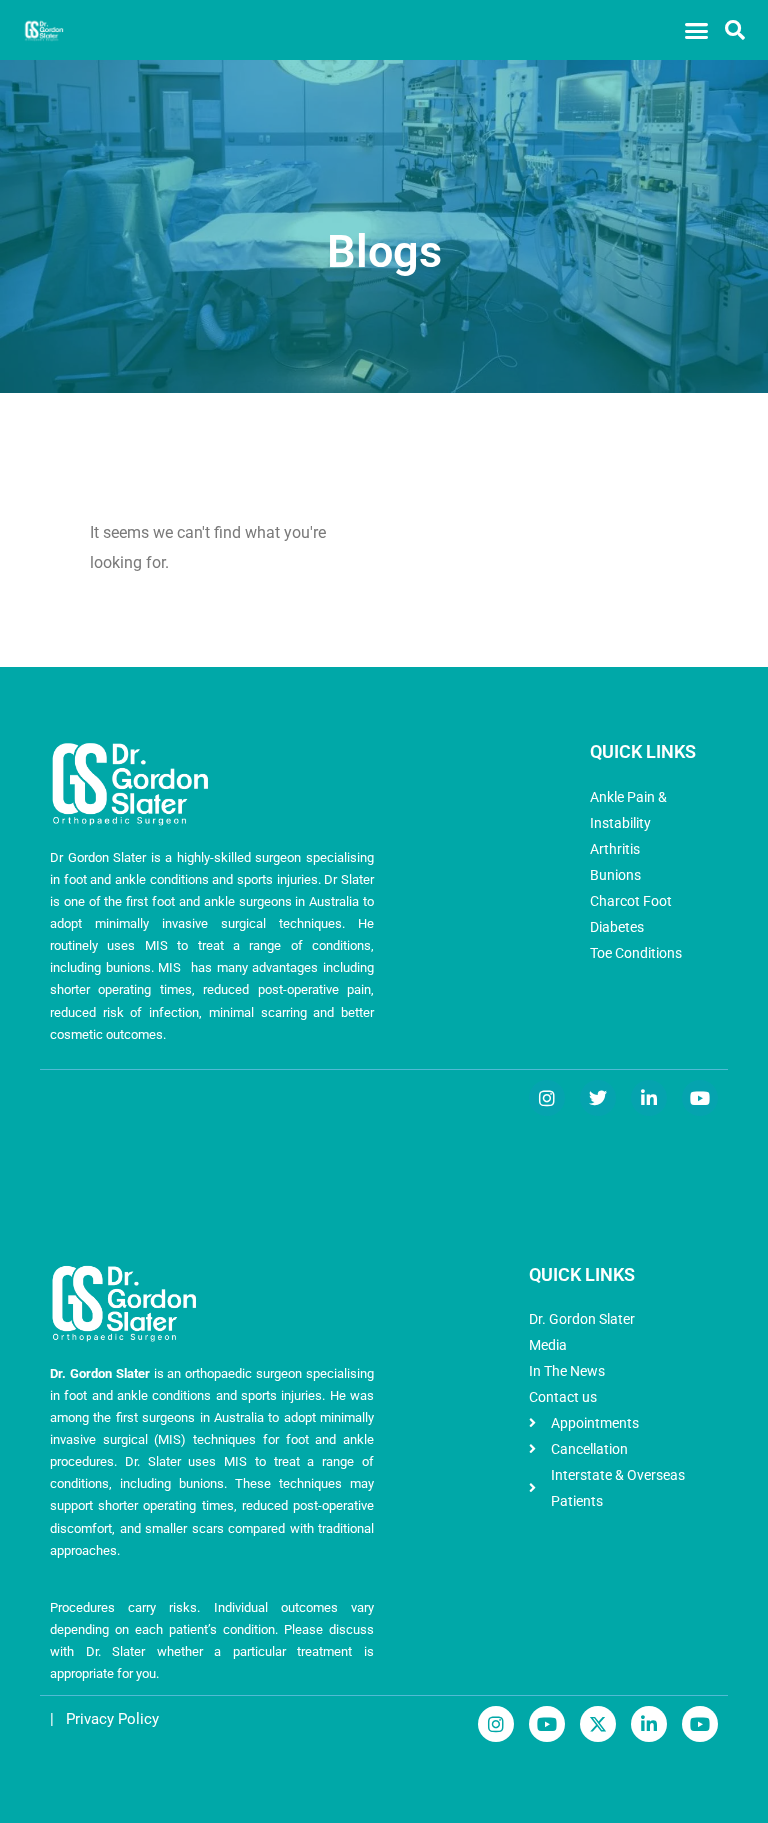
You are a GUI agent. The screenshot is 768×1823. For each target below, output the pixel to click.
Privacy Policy (112, 1719)
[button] (696, 30)
